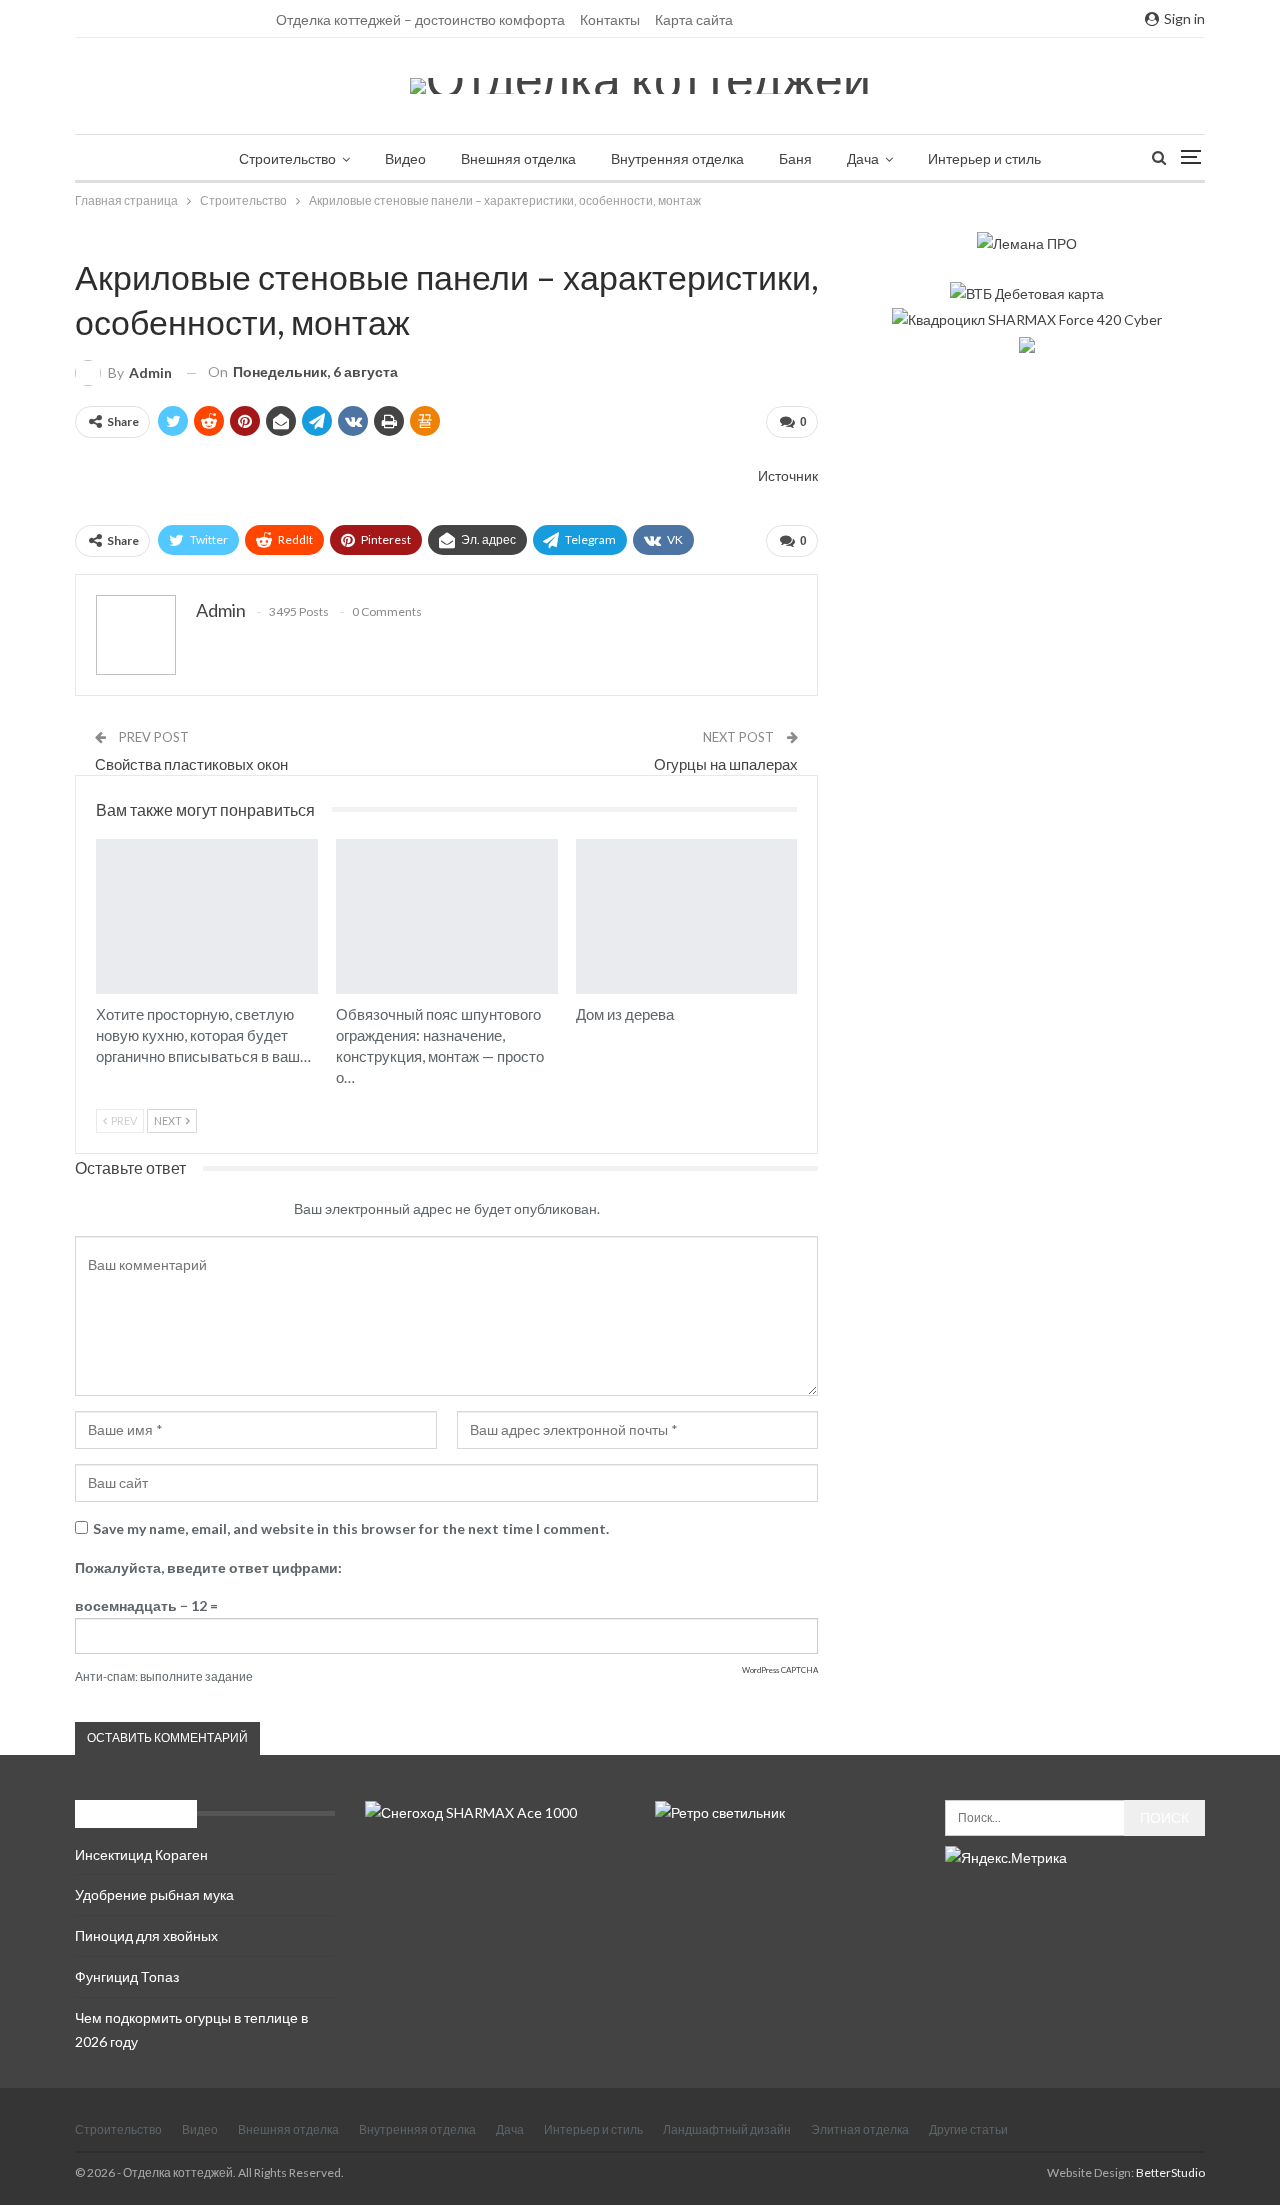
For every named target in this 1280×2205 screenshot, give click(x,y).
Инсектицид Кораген (141, 1854)
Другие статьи (968, 2129)
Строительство (287, 158)
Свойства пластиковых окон (191, 764)
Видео (405, 158)
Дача (863, 158)
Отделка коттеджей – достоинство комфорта (420, 19)
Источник (788, 475)
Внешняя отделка (518, 158)
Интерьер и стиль (984, 158)
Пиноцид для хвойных (146, 1935)
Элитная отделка (860, 2129)
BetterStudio (1170, 2172)
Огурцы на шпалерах (726, 764)
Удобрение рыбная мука (154, 1894)
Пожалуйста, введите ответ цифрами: (208, 1567)
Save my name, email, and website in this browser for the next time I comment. (351, 1528)
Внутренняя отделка (677, 158)
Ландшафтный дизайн (727, 2129)
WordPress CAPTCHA (780, 1670)
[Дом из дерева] (687, 916)
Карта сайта (694, 19)
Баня (795, 158)
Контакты (610, 19)
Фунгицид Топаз (127, 1976)
